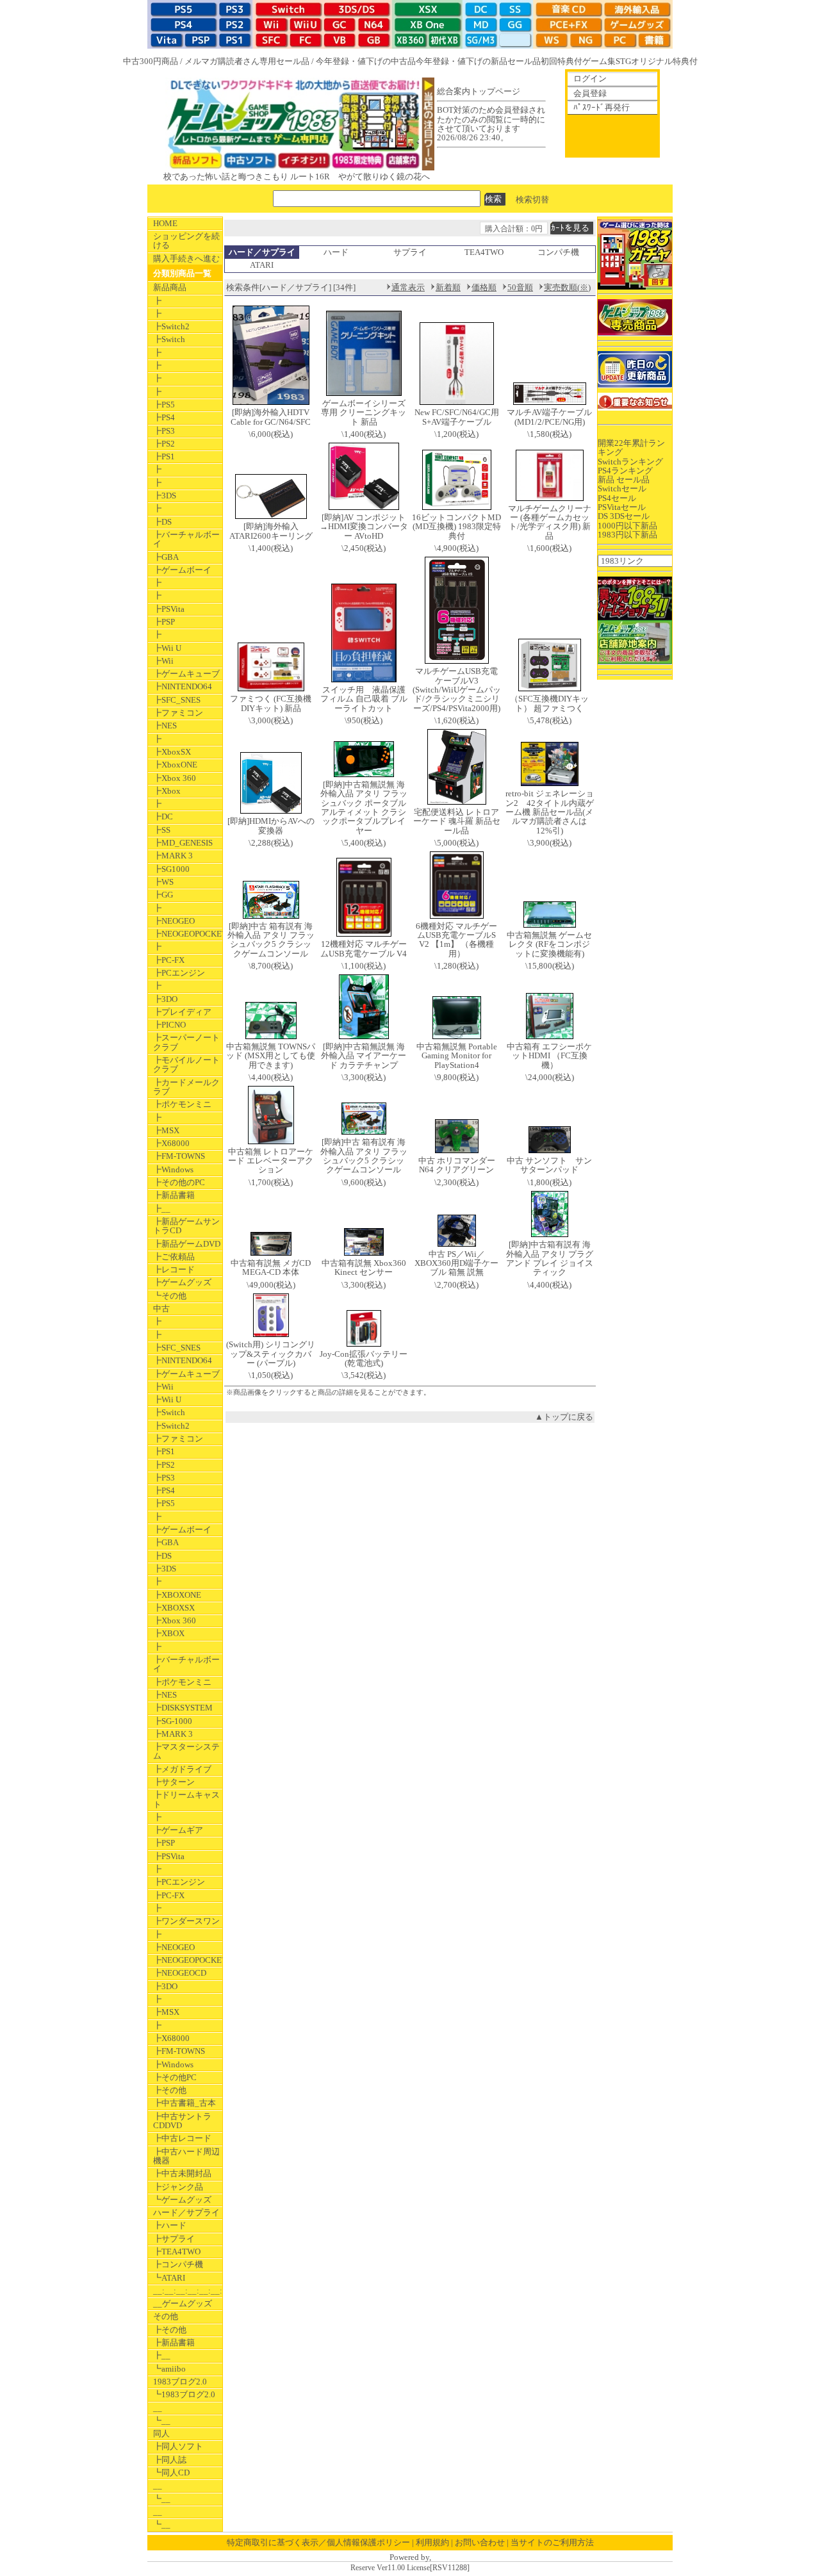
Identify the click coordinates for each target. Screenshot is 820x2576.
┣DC (163, 816)
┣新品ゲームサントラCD (186, 1226)
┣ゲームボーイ (182, 570)
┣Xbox (167, 791)
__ (158, 2408)
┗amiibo (169, 2369)
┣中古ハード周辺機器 (186, 2156)
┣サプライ (174, 2239)
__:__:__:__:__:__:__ (188, 2291)
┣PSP (164, 622)
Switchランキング (630, 462)
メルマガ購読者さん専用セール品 (247, 61)
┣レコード (174, 1269)
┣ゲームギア (178, 1830)
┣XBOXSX (174, 1608)
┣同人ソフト (178, 2446)
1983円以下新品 (627, 535)
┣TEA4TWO (177, 2252)
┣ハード (170, 2225)
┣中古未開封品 (182, 2173)
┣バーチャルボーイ (186, 539)
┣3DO (165, 999)
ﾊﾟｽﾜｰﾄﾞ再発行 (602, 107)
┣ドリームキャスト (186, 1799)
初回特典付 (562, 61)
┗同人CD (171, 2473)
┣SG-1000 (173, 1721)
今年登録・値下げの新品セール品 (478, 61)
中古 (161, 1309)
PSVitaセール (622, 507)
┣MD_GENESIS (183, 843)
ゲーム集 (599, 61)
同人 (161, 2433)
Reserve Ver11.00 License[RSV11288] (410, 2568)
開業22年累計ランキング (631, 447)
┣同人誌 (170, 2460)
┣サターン (174, 1782)
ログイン (590, 78)
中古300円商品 (151, 61)
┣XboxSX (172, 752)
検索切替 (532, 199)
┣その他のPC (179, 1182)
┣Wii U (167, 648)
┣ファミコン (178, 713)
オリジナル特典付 (664, 61)
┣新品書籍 (174, 1195)
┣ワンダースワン (186, 1921)
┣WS (163, 882)
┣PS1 (164, 456)
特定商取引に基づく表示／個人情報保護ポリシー (318, 2542)
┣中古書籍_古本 (184, 2103)
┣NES (165, 726)
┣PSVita (169, 609)
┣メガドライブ (182, 1769)
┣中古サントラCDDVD (182, 2121)
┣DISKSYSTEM (183, 1708)
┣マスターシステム (186, 1751)
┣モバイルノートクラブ (186, 1064)
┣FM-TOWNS (179, 1156)
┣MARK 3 (173, 856)
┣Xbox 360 (175, 778)
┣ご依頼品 (174, 1257)
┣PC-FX (169, 960)
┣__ (162, 1209)
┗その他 (170, 1296)
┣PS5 (164, 405)
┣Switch (169, 339)
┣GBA (166, 557)
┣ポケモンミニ (182, 1104)
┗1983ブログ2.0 (184, 2394)
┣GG (163, 895)
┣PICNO (169, 1025)
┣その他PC (175, 2077)
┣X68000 (171, 1143)
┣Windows (173, 1169)
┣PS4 (164, 417)
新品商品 (170, 287)
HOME (165, 223)
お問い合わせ (480, 2542)
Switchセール (622, 488)
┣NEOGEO (174, 921)
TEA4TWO (484, 252)
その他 (166, 2316)
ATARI (262, 265)
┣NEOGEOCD (180, 1973)
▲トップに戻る (564, 1417)
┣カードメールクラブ (186, 1087)
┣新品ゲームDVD (187, 1244)
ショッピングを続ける (186, 241)
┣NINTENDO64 (183, 686)
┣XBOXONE (177, 1595)
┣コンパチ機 (178, 2264)
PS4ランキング (625, 471)
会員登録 (590, 93)
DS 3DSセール (624, 516)
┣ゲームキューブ (186, 674)
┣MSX (166, 1130)
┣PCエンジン (179, 973)
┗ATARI (169, 2278)
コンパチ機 (558, 252)
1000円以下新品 (627, 526)
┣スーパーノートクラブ (186, 1042)
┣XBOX (169, 1633)
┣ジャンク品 (178, 2187)
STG (623, 61)
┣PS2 (164, 444)
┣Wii (163, 661)
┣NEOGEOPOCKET (188, 934)
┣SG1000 (171, 869)
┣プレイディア (182, 1012)
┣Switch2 (171, 326)
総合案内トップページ (479, 91)
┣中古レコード (182, 2138)
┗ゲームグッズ (182, 2200)
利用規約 (432, 2542)
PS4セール (617, 498)
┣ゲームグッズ (182, 1282)
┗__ (162, 2421)
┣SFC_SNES (177, 700)
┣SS (162, 830)
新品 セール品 (624, 480)
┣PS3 (164, 431)
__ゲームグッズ (183, 2303)
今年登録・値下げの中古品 (366, 61)
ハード (336, 252)
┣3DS (165, 496)
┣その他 (170, 2090)
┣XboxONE (175, 765)
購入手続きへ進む (186, 258)
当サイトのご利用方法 (552, 2542)
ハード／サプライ (186, 2212)
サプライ (410, 252)
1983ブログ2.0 (180, 2382)
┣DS (162, 522)
